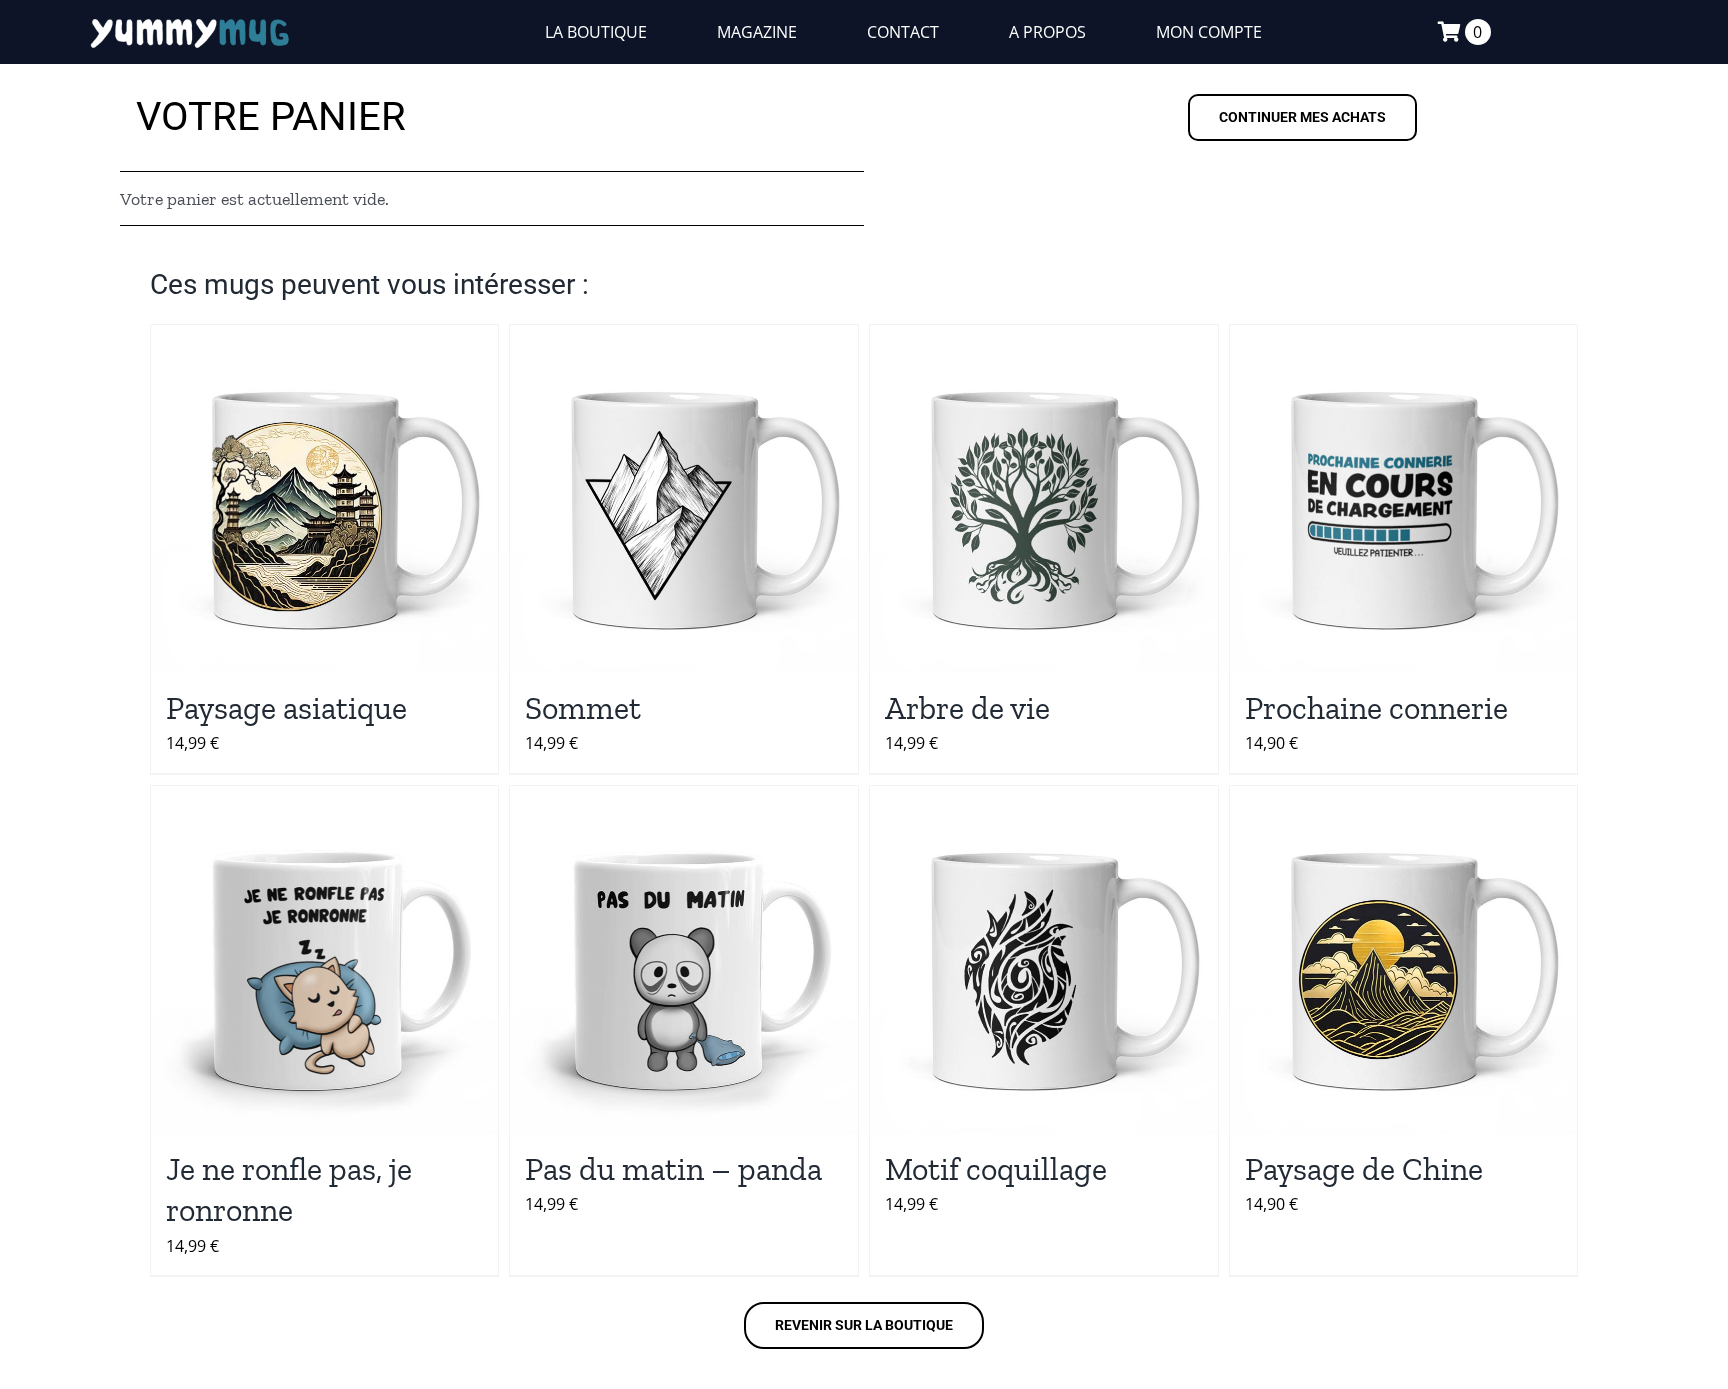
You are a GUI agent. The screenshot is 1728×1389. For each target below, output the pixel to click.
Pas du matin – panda (673, 1169)
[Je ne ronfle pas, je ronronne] (325, 960)
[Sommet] (684, 499)
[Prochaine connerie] (1404, 499)
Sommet (583, 708)
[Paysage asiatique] (325, 499)
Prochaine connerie (1376, 708)
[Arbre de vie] (1044, 499)
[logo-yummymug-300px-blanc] (190, 21)
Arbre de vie (967, 708)
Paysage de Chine (1364, 1169)
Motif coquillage (996, 1169)
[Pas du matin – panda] (684, 960)
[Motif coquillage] (1044, 960)
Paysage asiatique (286, 708)
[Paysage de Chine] (1404, 960)
